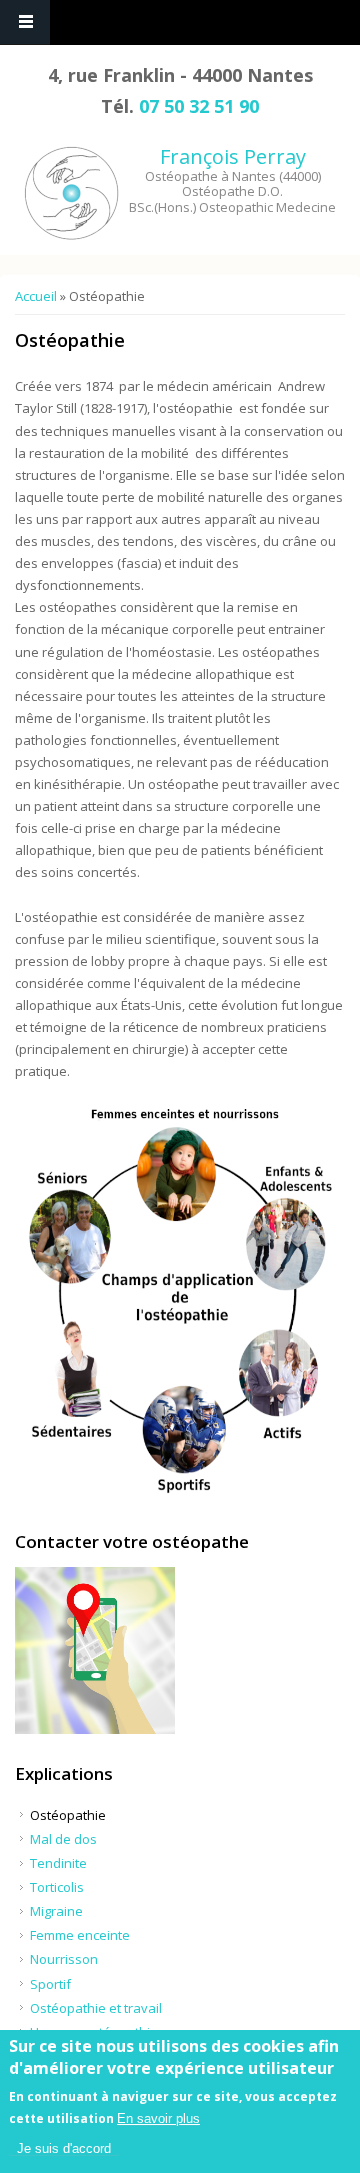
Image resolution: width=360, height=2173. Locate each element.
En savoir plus (158, 2118)
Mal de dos (63, 1839)
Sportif (50, 1984)
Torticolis (57, 1887)
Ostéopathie (68, 1815)
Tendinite (58, 1863)
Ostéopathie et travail (96, 2008)
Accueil (36, 296)
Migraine (56, 1911)
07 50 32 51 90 (199, 106)
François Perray (233, 156)
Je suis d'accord (64, 2148)
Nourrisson (64, 1959)
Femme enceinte (80, 1935)
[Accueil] (74, 193)
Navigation (25, 22)
